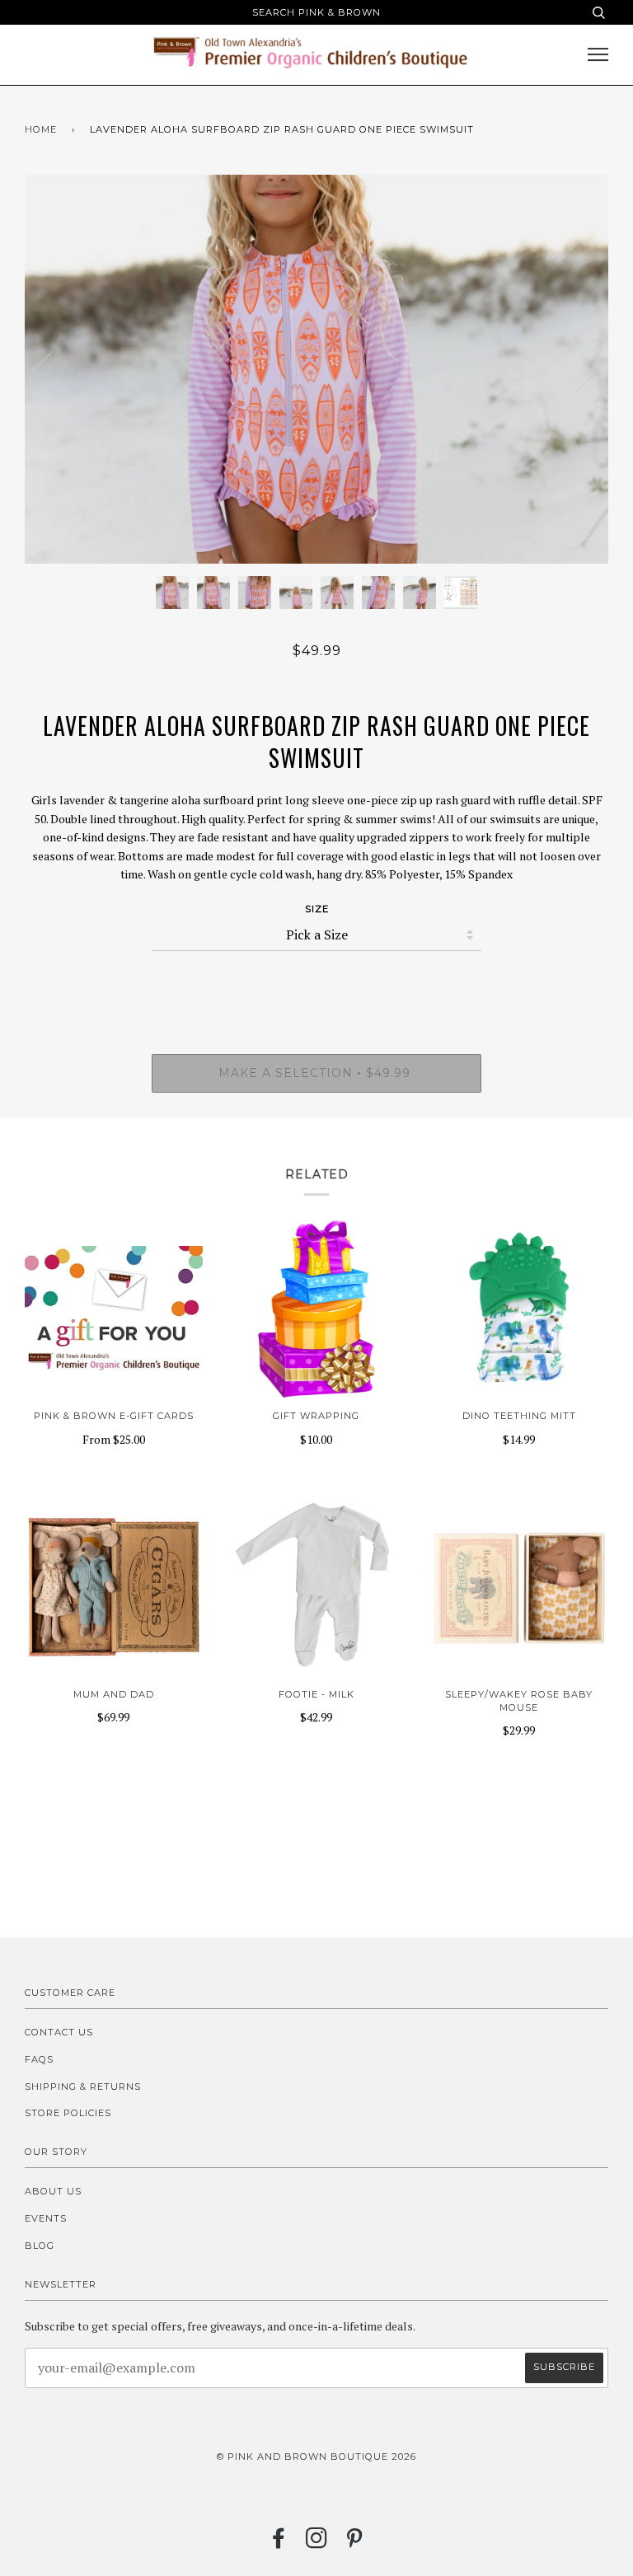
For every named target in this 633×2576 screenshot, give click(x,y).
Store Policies (68, 2113)
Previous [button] (53, 369)
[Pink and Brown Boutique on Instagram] (317, 2543)
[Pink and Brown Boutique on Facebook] (279, 2543)
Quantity (317, 984)
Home (41, 129)
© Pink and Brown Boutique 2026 (316, 2457)
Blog (40, 2246)
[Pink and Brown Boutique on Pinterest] (355, 2543)
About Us (53, 2191)
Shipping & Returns (83, 2087)
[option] (316, 369)
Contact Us (59, 2032)
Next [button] (578, 369)
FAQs (39, 2059)
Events (46, 2218)
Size (317, 909)
